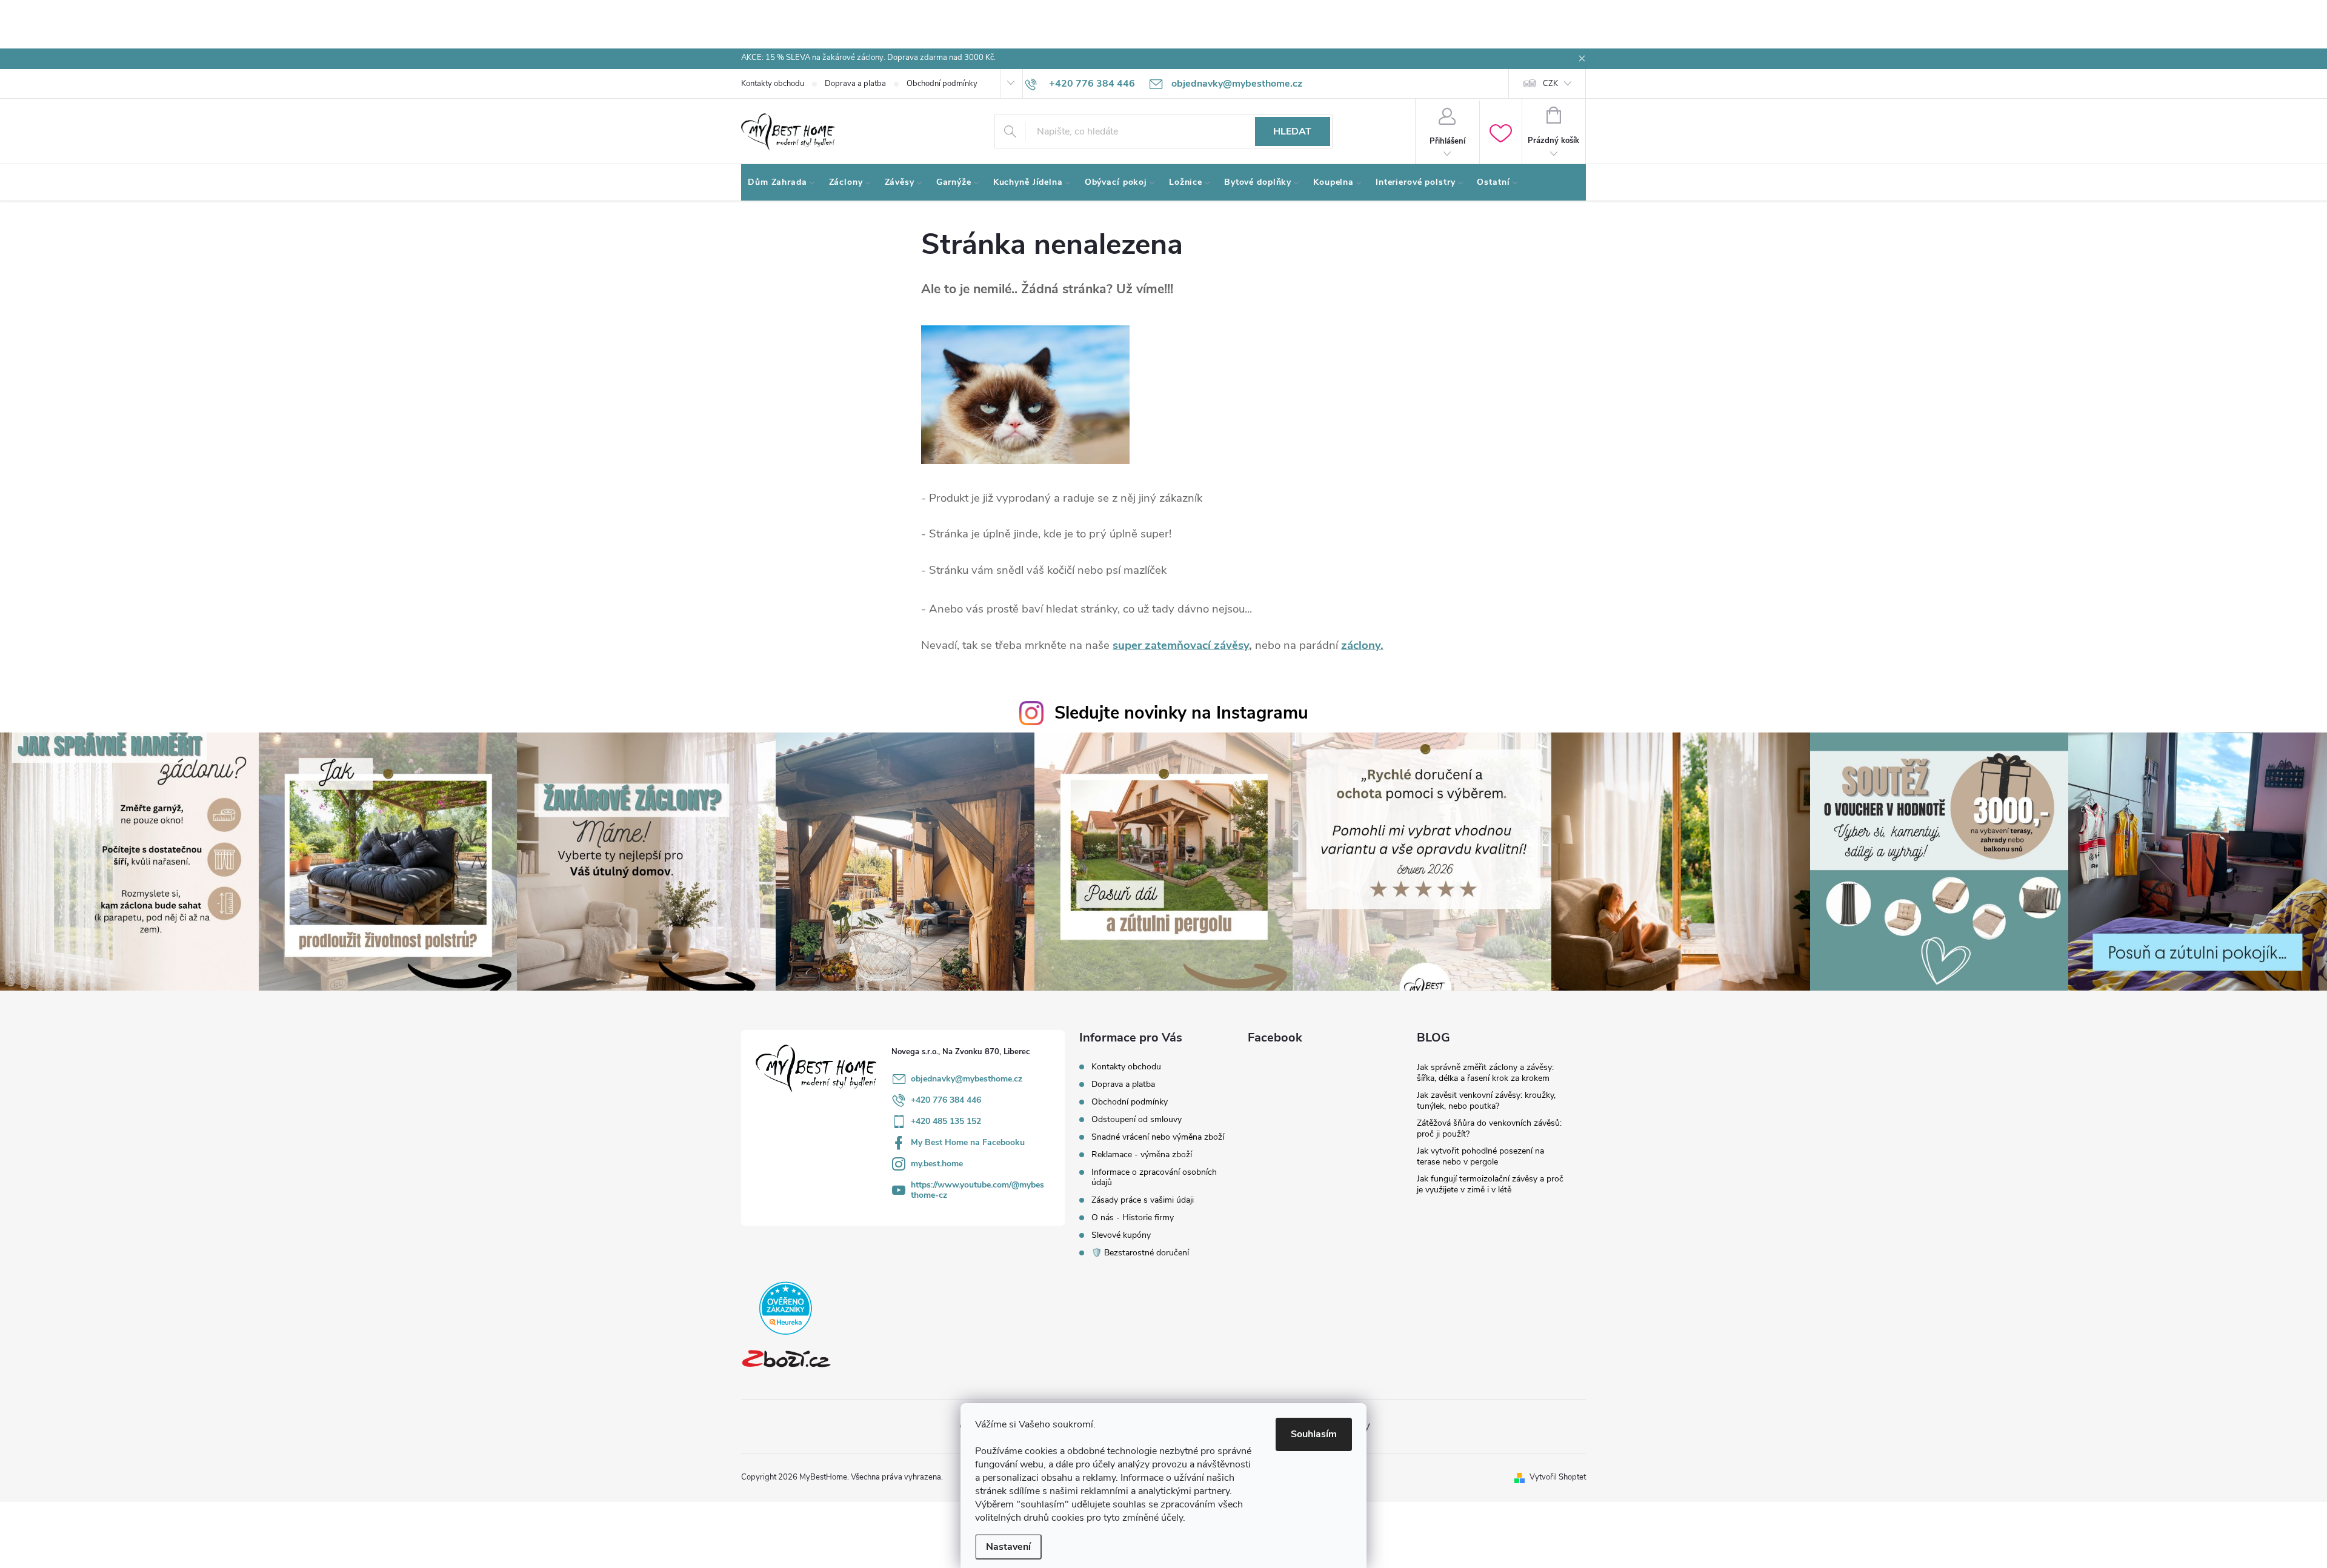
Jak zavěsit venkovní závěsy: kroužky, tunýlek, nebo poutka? (1486, 1101)
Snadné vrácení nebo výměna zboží (1158, 1137)
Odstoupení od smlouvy (1137, 1119)
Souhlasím (1314, 1434)
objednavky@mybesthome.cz (967, 1079)
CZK (1550, 84)
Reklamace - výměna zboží (1142, 1154)
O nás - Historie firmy (1133, 1218)
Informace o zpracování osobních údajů (1154, 1177)
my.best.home (937, 1164)
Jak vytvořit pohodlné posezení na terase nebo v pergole (1480, 1156)
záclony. (1362, 645)
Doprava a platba (855, 84)
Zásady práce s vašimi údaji (1143, 1200)
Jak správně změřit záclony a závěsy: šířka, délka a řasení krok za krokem (1485, 1073)
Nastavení (1008, 1547)
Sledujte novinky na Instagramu (1181, 713)
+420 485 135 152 (946, 1121)
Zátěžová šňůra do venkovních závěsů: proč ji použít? (1489, 1128)
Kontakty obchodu (773, 84)
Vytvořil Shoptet (1558, 1477)
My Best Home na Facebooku (968, 1142)
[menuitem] (782, 182)
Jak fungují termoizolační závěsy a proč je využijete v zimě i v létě (1490, 1184)
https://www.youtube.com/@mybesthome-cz (977, 1190)
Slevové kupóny (1121, 1235)
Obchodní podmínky (942, 84)
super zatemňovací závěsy (1181, 645)
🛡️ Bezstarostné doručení (1140, 1253)
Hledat (1292, 131)
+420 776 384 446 (946, 1100)
